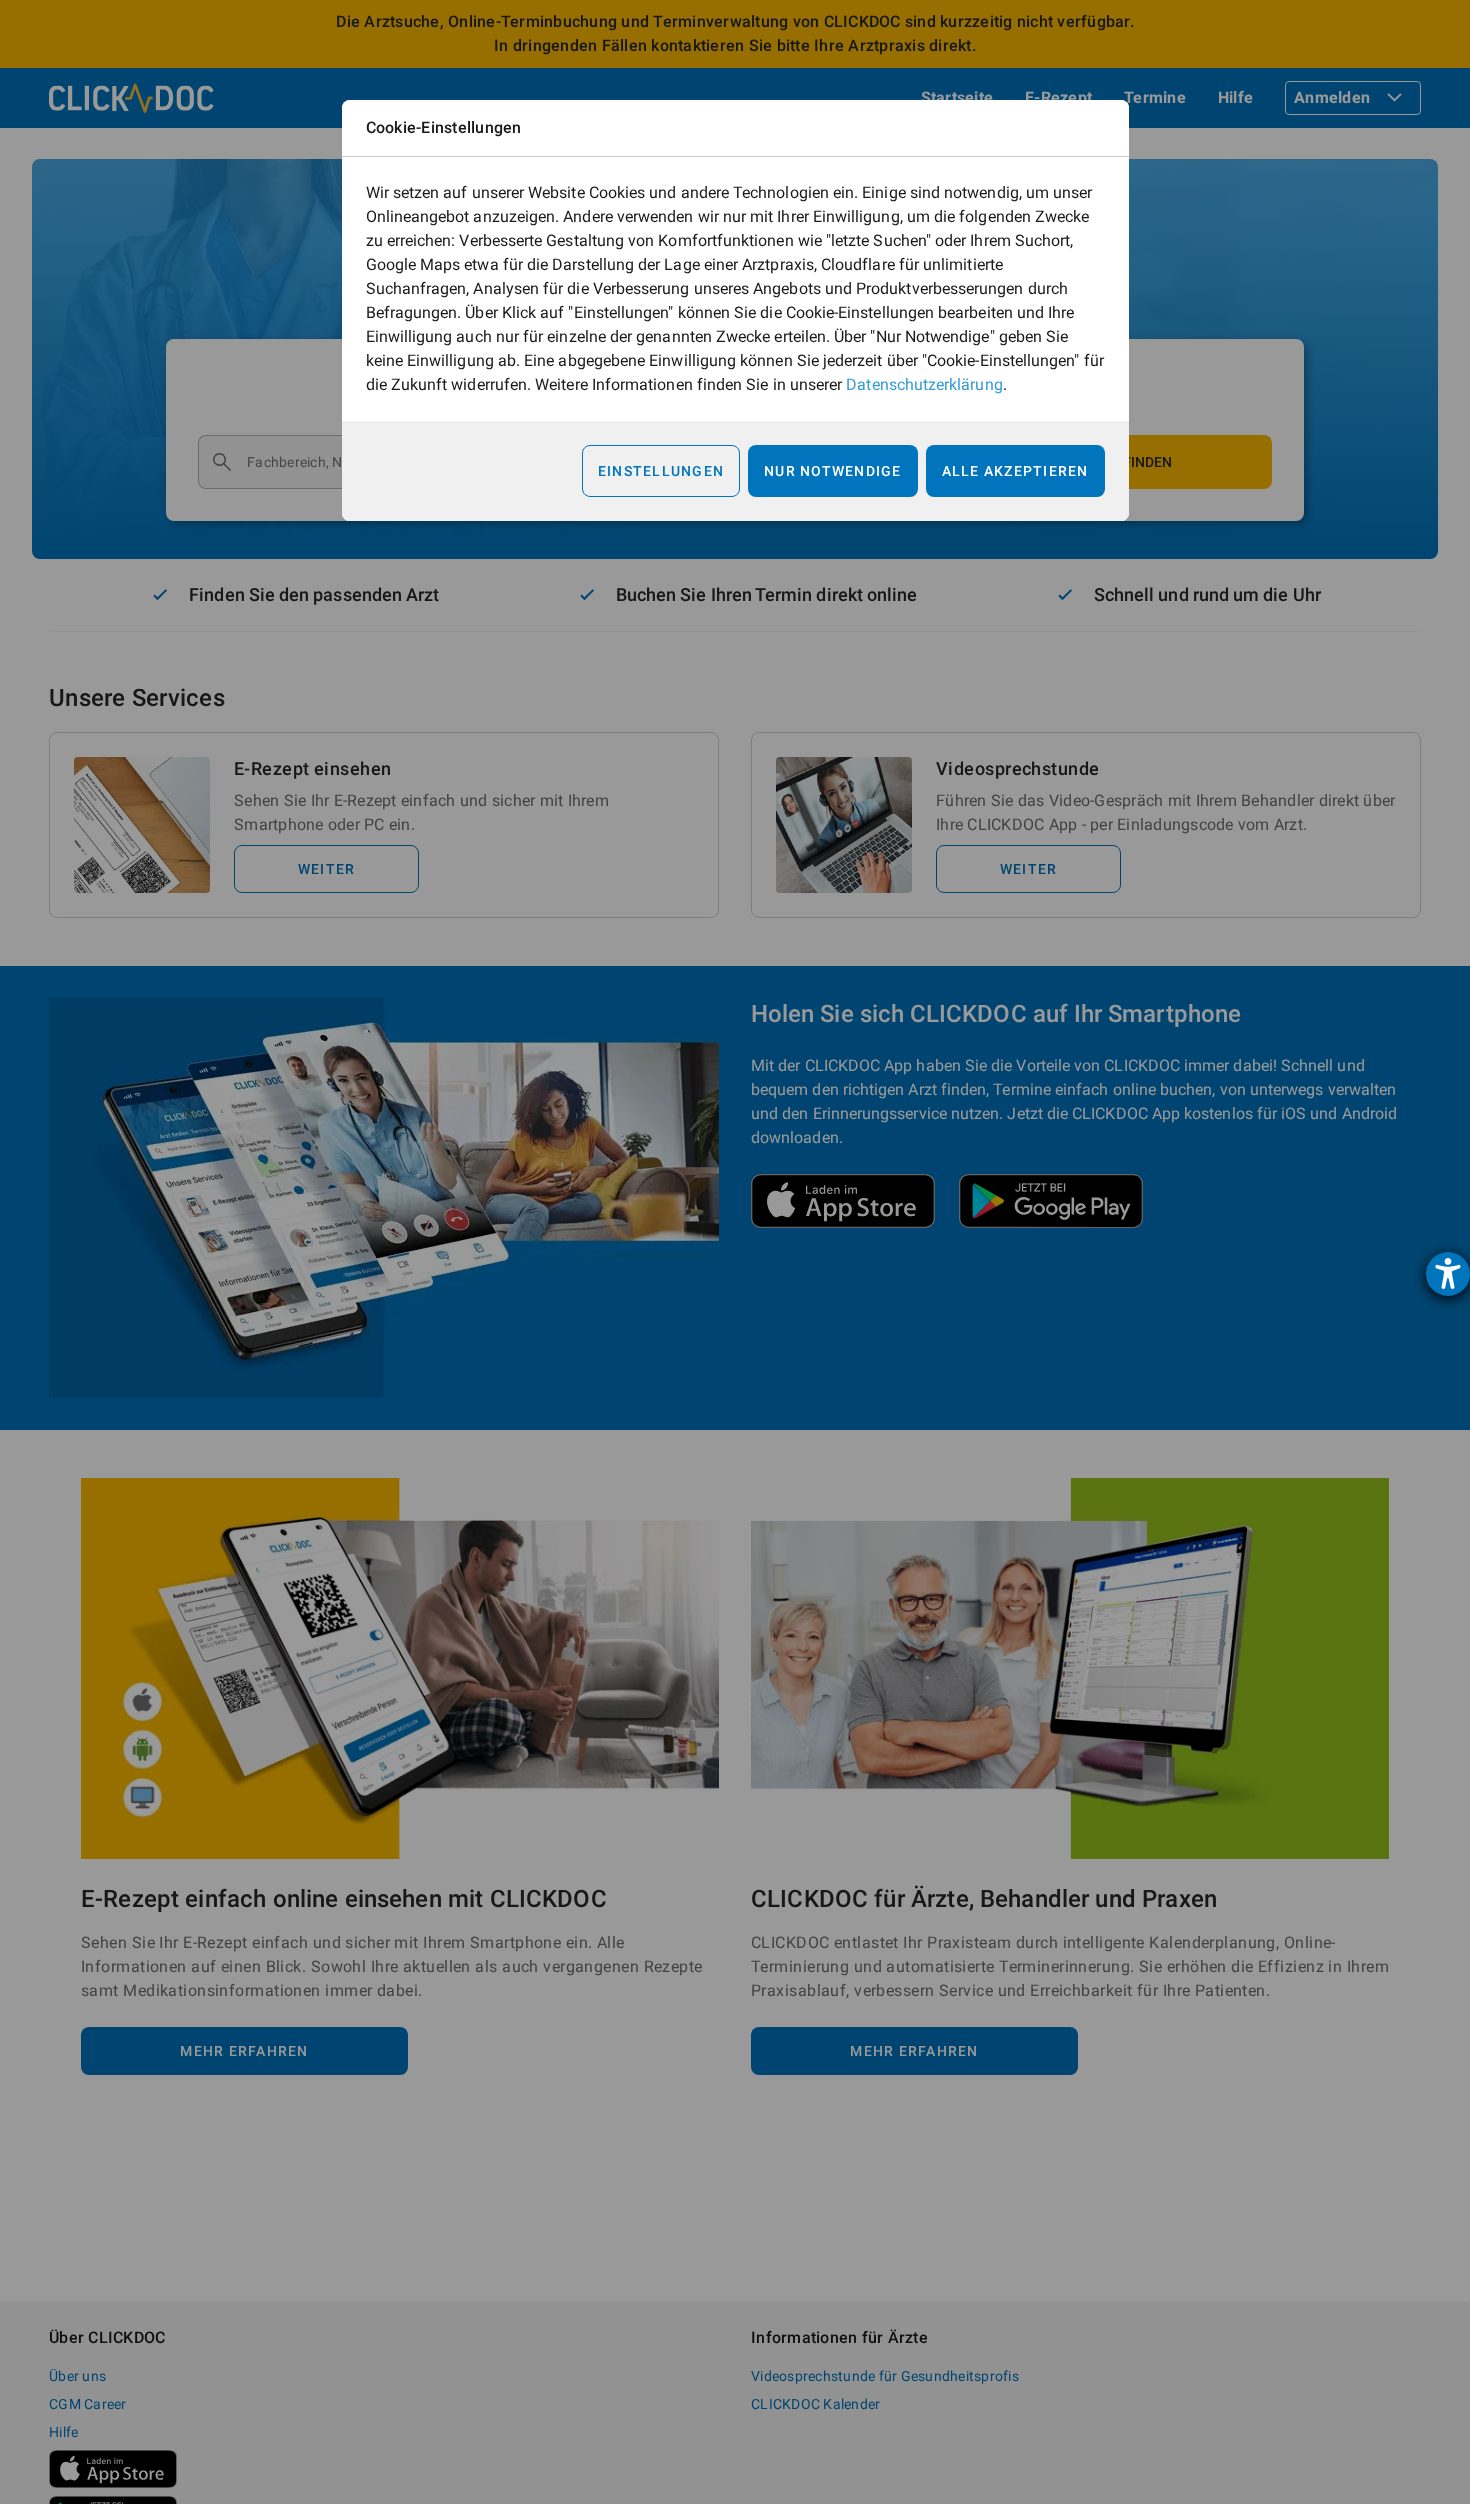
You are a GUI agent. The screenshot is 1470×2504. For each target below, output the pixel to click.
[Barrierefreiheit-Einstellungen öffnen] (1448, 1274)
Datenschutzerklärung (924, 384)
